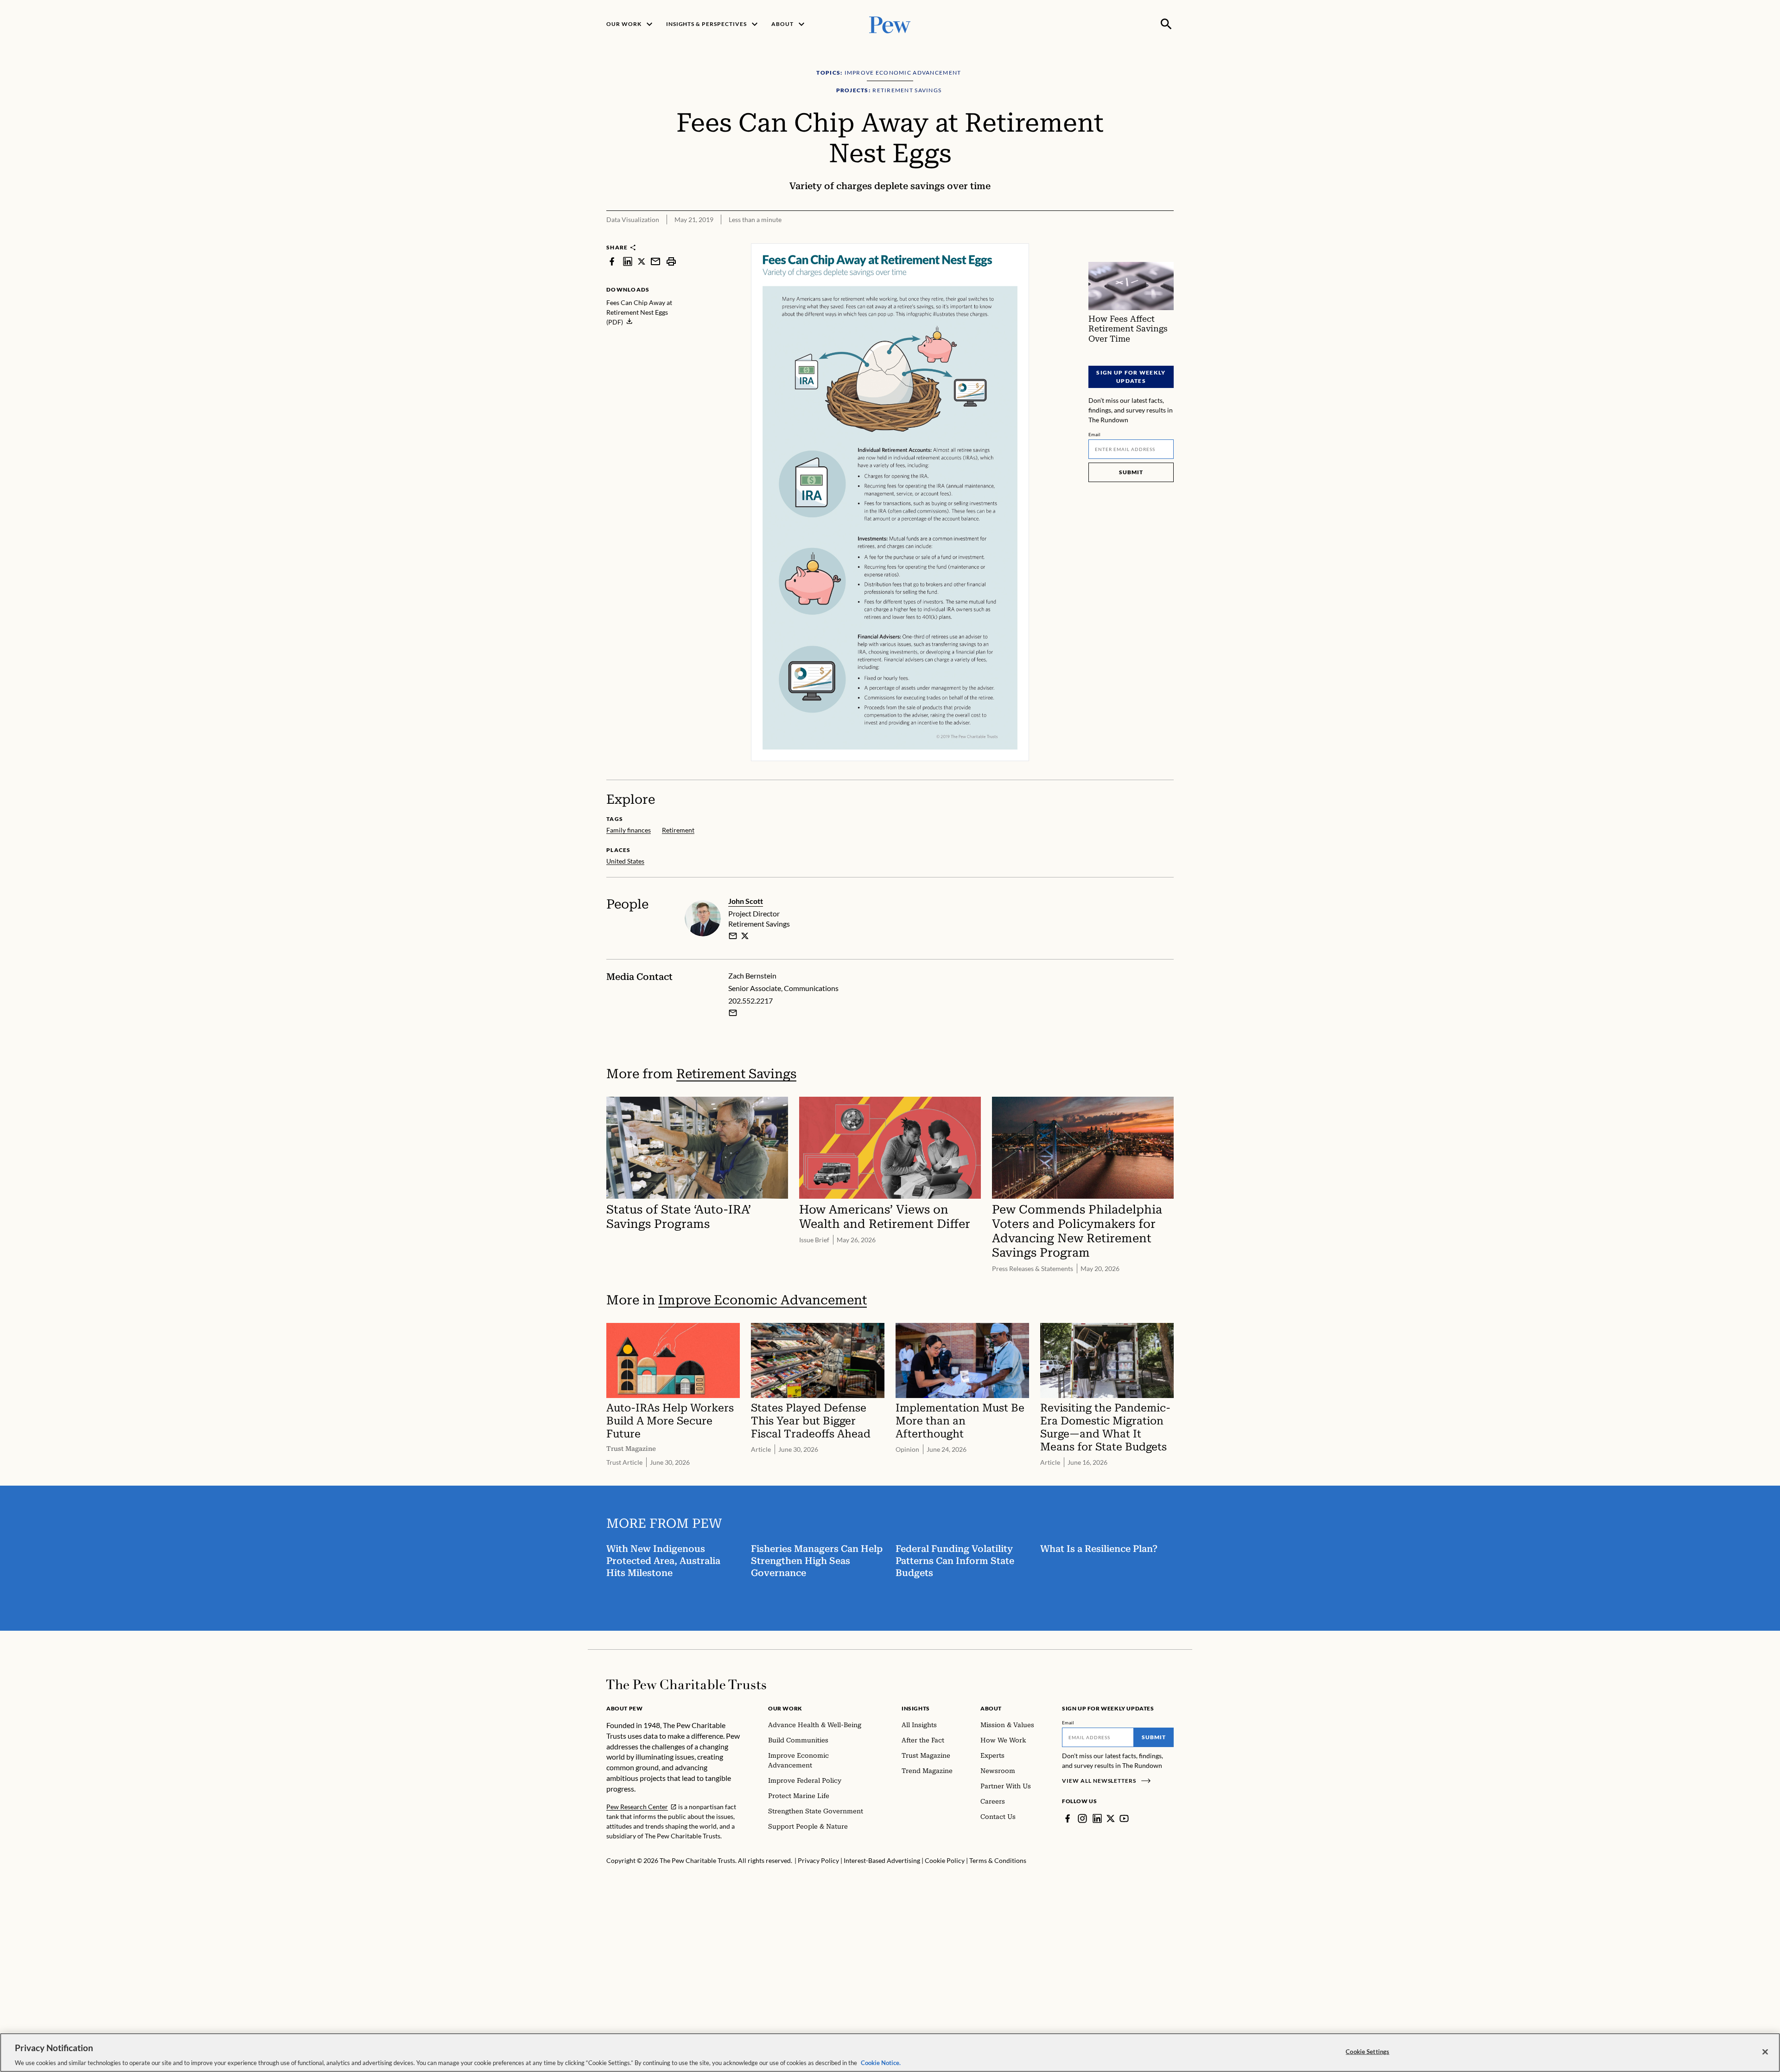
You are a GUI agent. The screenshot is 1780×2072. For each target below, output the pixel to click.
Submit (1131, 472)
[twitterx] (642, 261)
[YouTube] (1124, 1818)
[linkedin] (628, 261)
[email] (655, 261)
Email (1095, 434)
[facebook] (612, 261)
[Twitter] (1111, 1818)
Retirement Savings (736, 1074)
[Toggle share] (1144, 237)
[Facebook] (1068, 1818)
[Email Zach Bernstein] (733, 1013)
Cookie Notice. (881, 2062)
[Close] (1765, 2052)
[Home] (686, 1684)
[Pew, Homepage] (890, 24)
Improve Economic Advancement (763, 1300)
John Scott (746, 901)
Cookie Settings (1367, 2051)
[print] (671, 261)
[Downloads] (1167, 237)
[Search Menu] (1166, 24)
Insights (916, 1708)
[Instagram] (1082, 1818)
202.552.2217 (750, 1001)
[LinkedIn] (1097, 1818)
